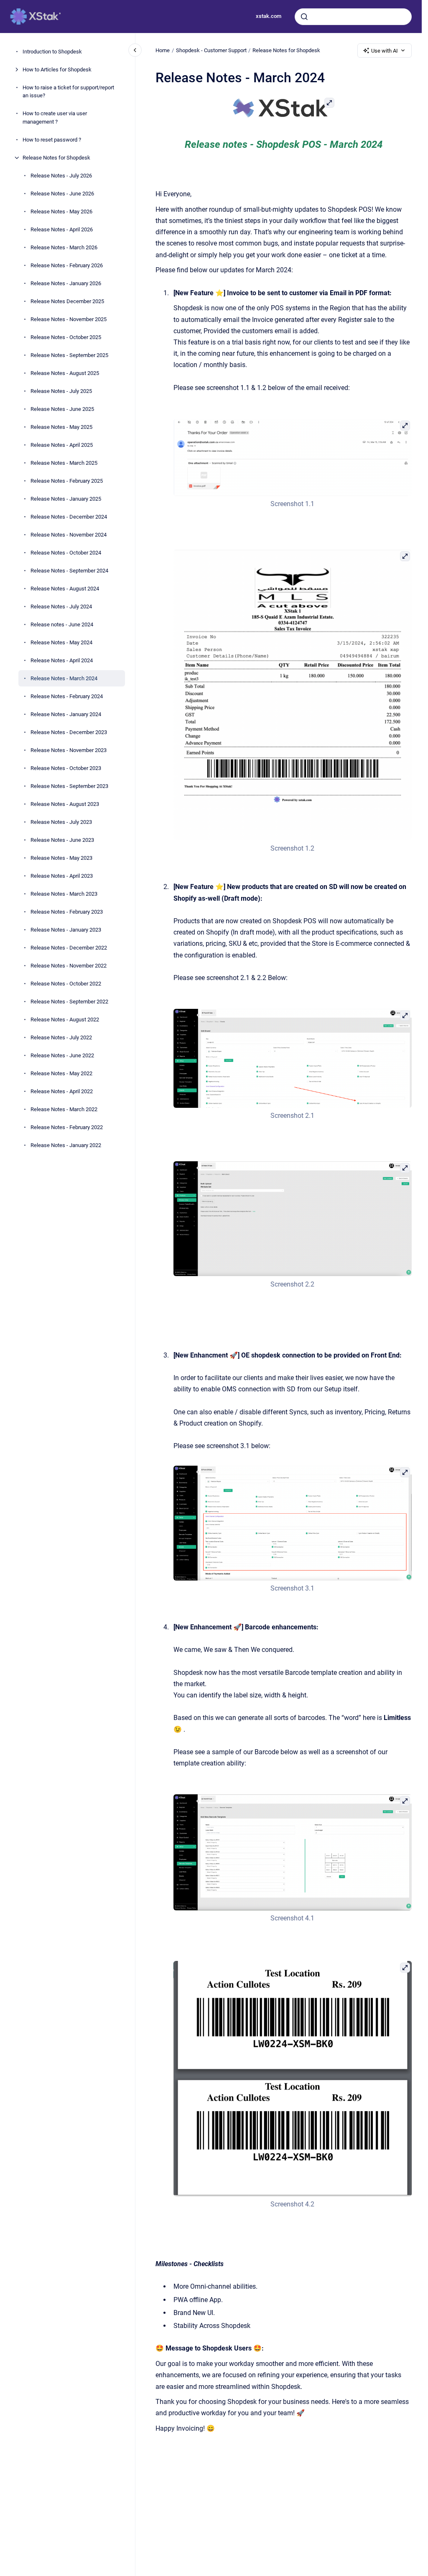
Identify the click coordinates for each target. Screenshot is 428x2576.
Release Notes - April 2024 (62, 660)
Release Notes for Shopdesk (56, 158)
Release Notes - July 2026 (61, 176)
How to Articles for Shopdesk (57, 70)
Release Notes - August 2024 (65, 589)
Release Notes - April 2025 (62, 445)
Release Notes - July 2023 (61, 822)
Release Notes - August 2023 (65, 804)
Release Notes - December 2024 (69, 517)
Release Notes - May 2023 (61, 858)
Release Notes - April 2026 (62, 229)
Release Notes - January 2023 (66, 930)
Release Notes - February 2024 (67, 696)
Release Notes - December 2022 (69, 948)
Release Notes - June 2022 (62, 1055)
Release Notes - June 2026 (62, 194)
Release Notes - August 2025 (65, 373)
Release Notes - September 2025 (69, 355)
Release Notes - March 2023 (64, 894)
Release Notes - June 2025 (62, 409)
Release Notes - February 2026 (67, 265)
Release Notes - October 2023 (66, 768)
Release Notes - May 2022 (61, 1073)
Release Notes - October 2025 (66, 337)
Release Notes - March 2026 (64, 247)
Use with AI (385, 51)
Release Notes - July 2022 (61, 1037)
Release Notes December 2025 (67, 301)
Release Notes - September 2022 (69, 1002)
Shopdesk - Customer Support (211, 50)
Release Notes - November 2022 (69, 966)
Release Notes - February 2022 (67, 1127)
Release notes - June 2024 (62, 624)
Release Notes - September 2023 (69, 786)
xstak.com (269, 16)
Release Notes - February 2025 (67, 481)
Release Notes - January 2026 (66, 283)
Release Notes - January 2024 (66, 714)
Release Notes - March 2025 (64, 463)
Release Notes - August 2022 (65, 1020)
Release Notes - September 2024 (69, 571)
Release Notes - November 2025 (69, 319)
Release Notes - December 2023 (69, 732)
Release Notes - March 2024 (64, 678)
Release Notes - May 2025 (61, 427)
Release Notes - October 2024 (66, 553)
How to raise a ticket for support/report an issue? (68, 92)
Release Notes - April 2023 (62, 876)
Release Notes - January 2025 (66, 499)
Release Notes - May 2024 (61, 642)
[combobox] (353, 17)
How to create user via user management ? (55, 118)
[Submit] (304, 17)
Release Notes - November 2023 (69, 750)
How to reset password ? (52, 140)
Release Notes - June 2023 (62, 840)
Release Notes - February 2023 (67, 912)
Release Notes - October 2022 (66, 984)
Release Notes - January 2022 (66, 1145)
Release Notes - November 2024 (69, 535)
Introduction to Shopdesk (52, 52)
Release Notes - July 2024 (61, 607)
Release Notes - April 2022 (62, 1091)
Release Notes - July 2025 (61, 391)
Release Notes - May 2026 (61, 212)
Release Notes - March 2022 (64, 1109)
